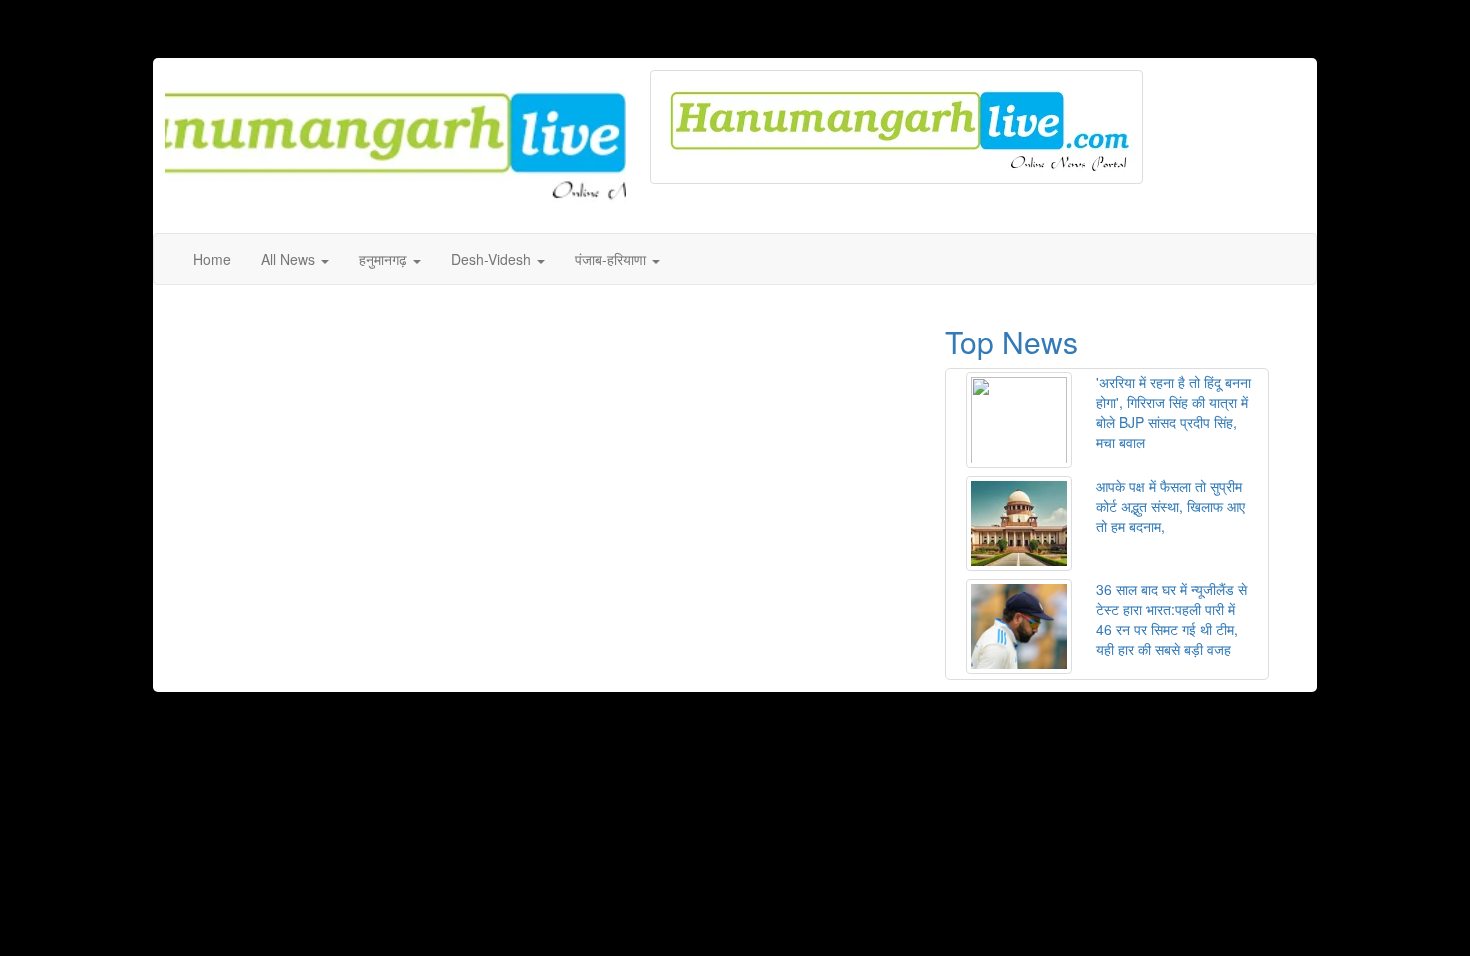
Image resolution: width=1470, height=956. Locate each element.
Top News (1011, 341)
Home (212, 259)
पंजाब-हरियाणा (612, 259)
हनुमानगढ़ (385, 259)
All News (290, 259)
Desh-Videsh (493, 259)
